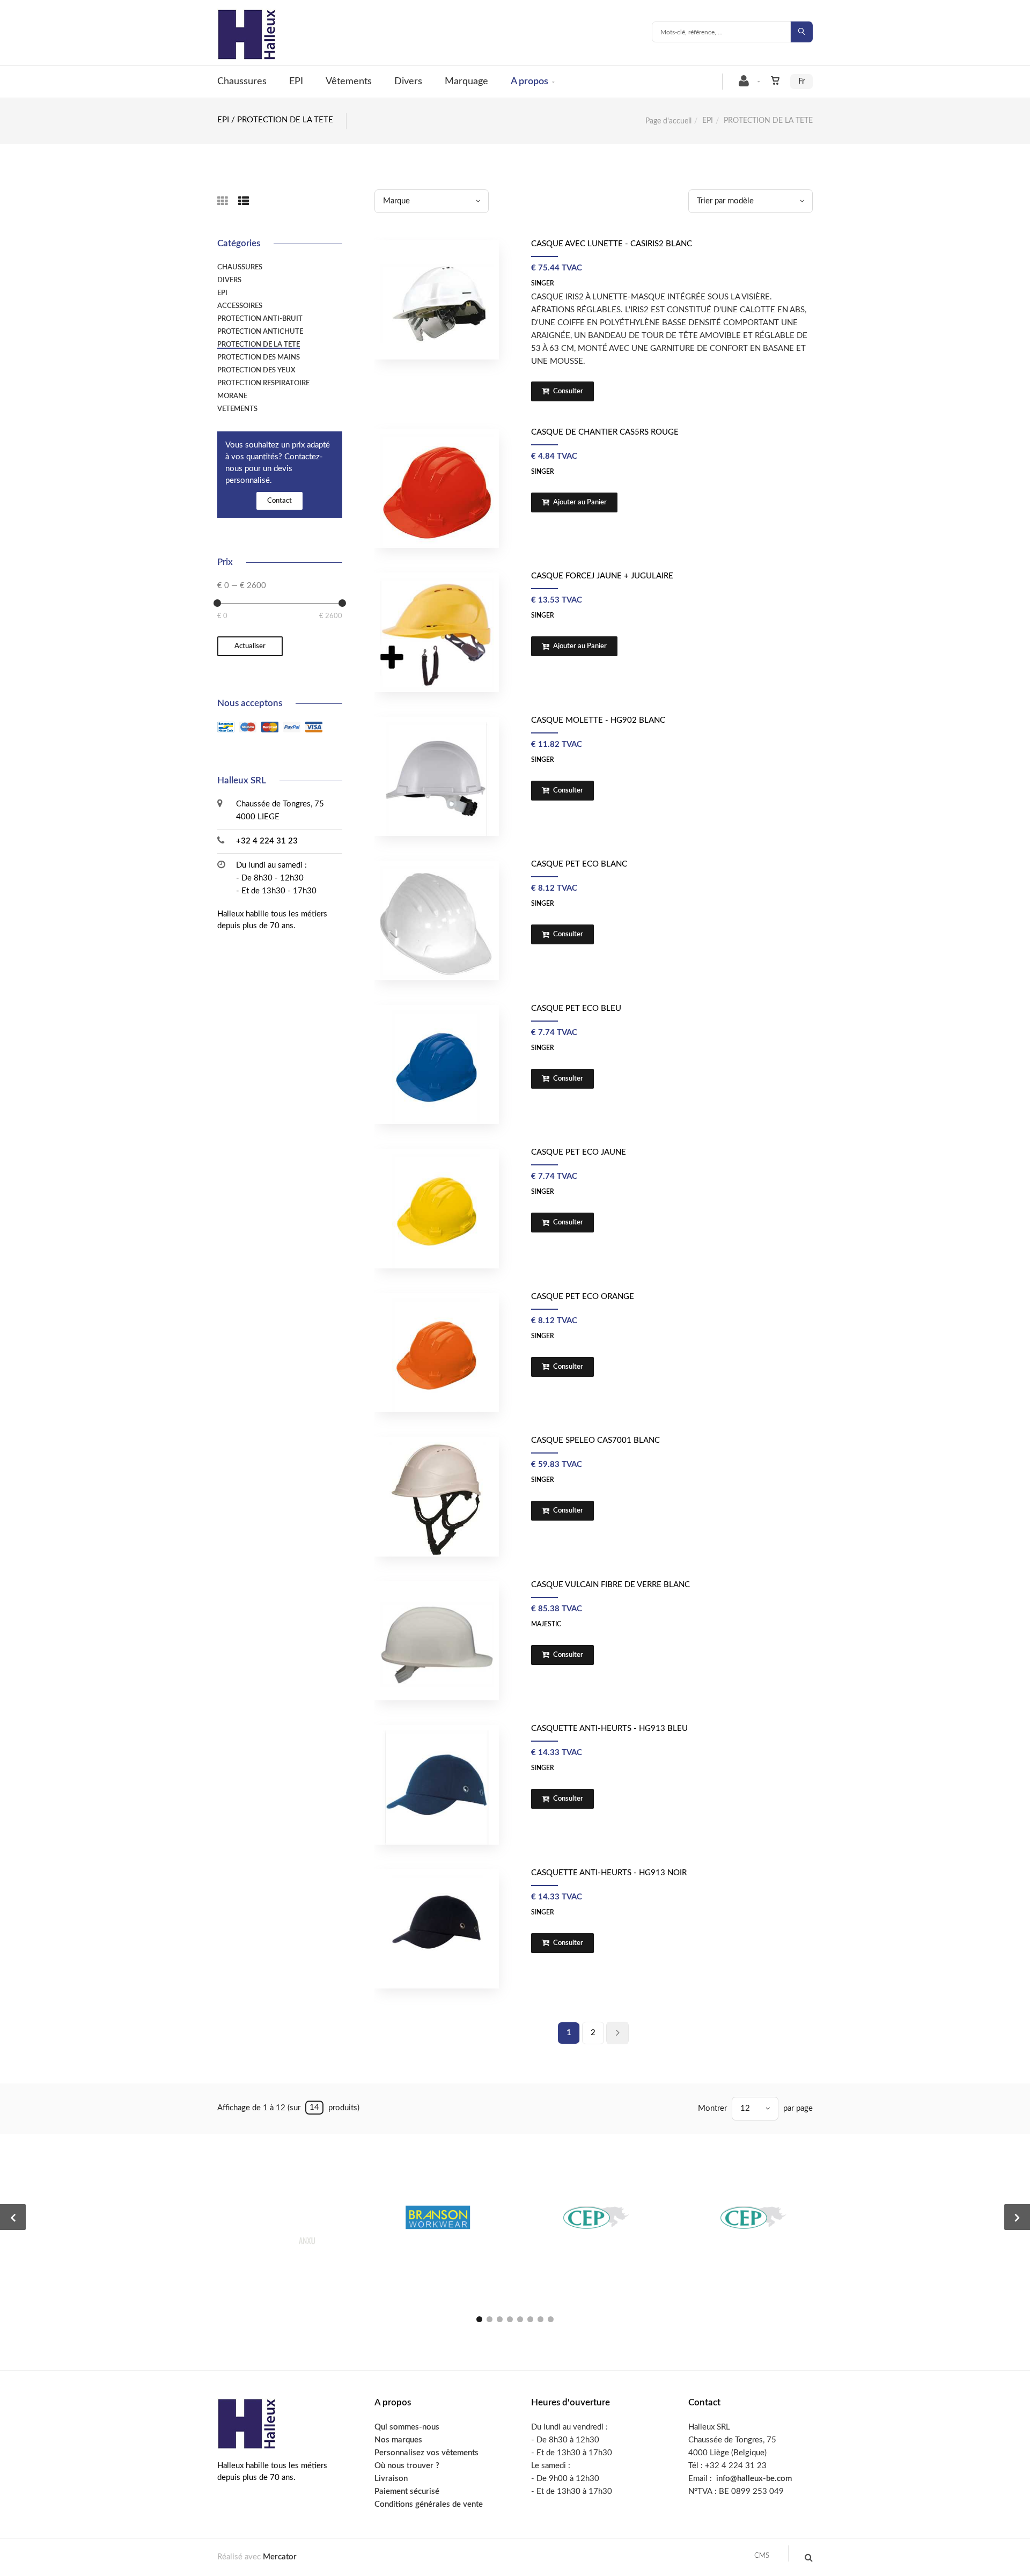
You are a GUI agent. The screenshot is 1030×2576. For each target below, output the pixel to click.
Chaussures (242, 82)
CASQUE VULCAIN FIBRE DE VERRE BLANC (610, 1585)
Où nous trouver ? (407, 2466)
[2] (490, 2319)
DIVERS (229, 280)
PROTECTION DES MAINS (259, 357)
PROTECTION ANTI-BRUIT (260, 319)
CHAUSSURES (240, 267)
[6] (530, 2319)
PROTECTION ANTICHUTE (260, 332)
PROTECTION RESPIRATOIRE (263, 383)
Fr (801, 82)
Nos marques (398, 2440)
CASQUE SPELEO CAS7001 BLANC (595, 1440)
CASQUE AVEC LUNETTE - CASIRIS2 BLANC (612, 244)
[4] (510, 2319)
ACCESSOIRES (240, 306)
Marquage (466, 82)
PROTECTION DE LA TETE (259, 344)
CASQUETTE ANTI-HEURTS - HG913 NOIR (609, 1873)
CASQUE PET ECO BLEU (576, 1008)
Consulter (567, 391)
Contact (279, 501)
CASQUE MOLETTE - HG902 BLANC (598, 720)
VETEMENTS (237, 409)
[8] (551, 2319)
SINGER (543, 283)
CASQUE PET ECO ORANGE (583, 1297)
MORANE (232, 396)
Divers (408, 82)
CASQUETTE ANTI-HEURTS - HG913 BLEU (609, 1729)
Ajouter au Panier (579, 502)
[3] (500, 2319)
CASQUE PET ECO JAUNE (579, 1152)
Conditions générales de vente (429, 2504)
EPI (296, 82)
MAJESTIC (546, 1624)
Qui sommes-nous (407, 2427)
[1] (479, 2319)
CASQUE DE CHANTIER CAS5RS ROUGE (605, 432)
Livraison (391, 2479)
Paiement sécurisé (407, 2491)
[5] (520, 2319)
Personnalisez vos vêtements (426, 2453)
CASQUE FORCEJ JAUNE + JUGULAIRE (602, 576)
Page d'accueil (668, 121)
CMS (762, 2556)
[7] (540, 2319)
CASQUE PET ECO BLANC (579, 864)
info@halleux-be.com (754, 2479)
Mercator (280, 2557)
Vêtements (349, 82)
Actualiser (250, 646)
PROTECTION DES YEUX (256, 370)
